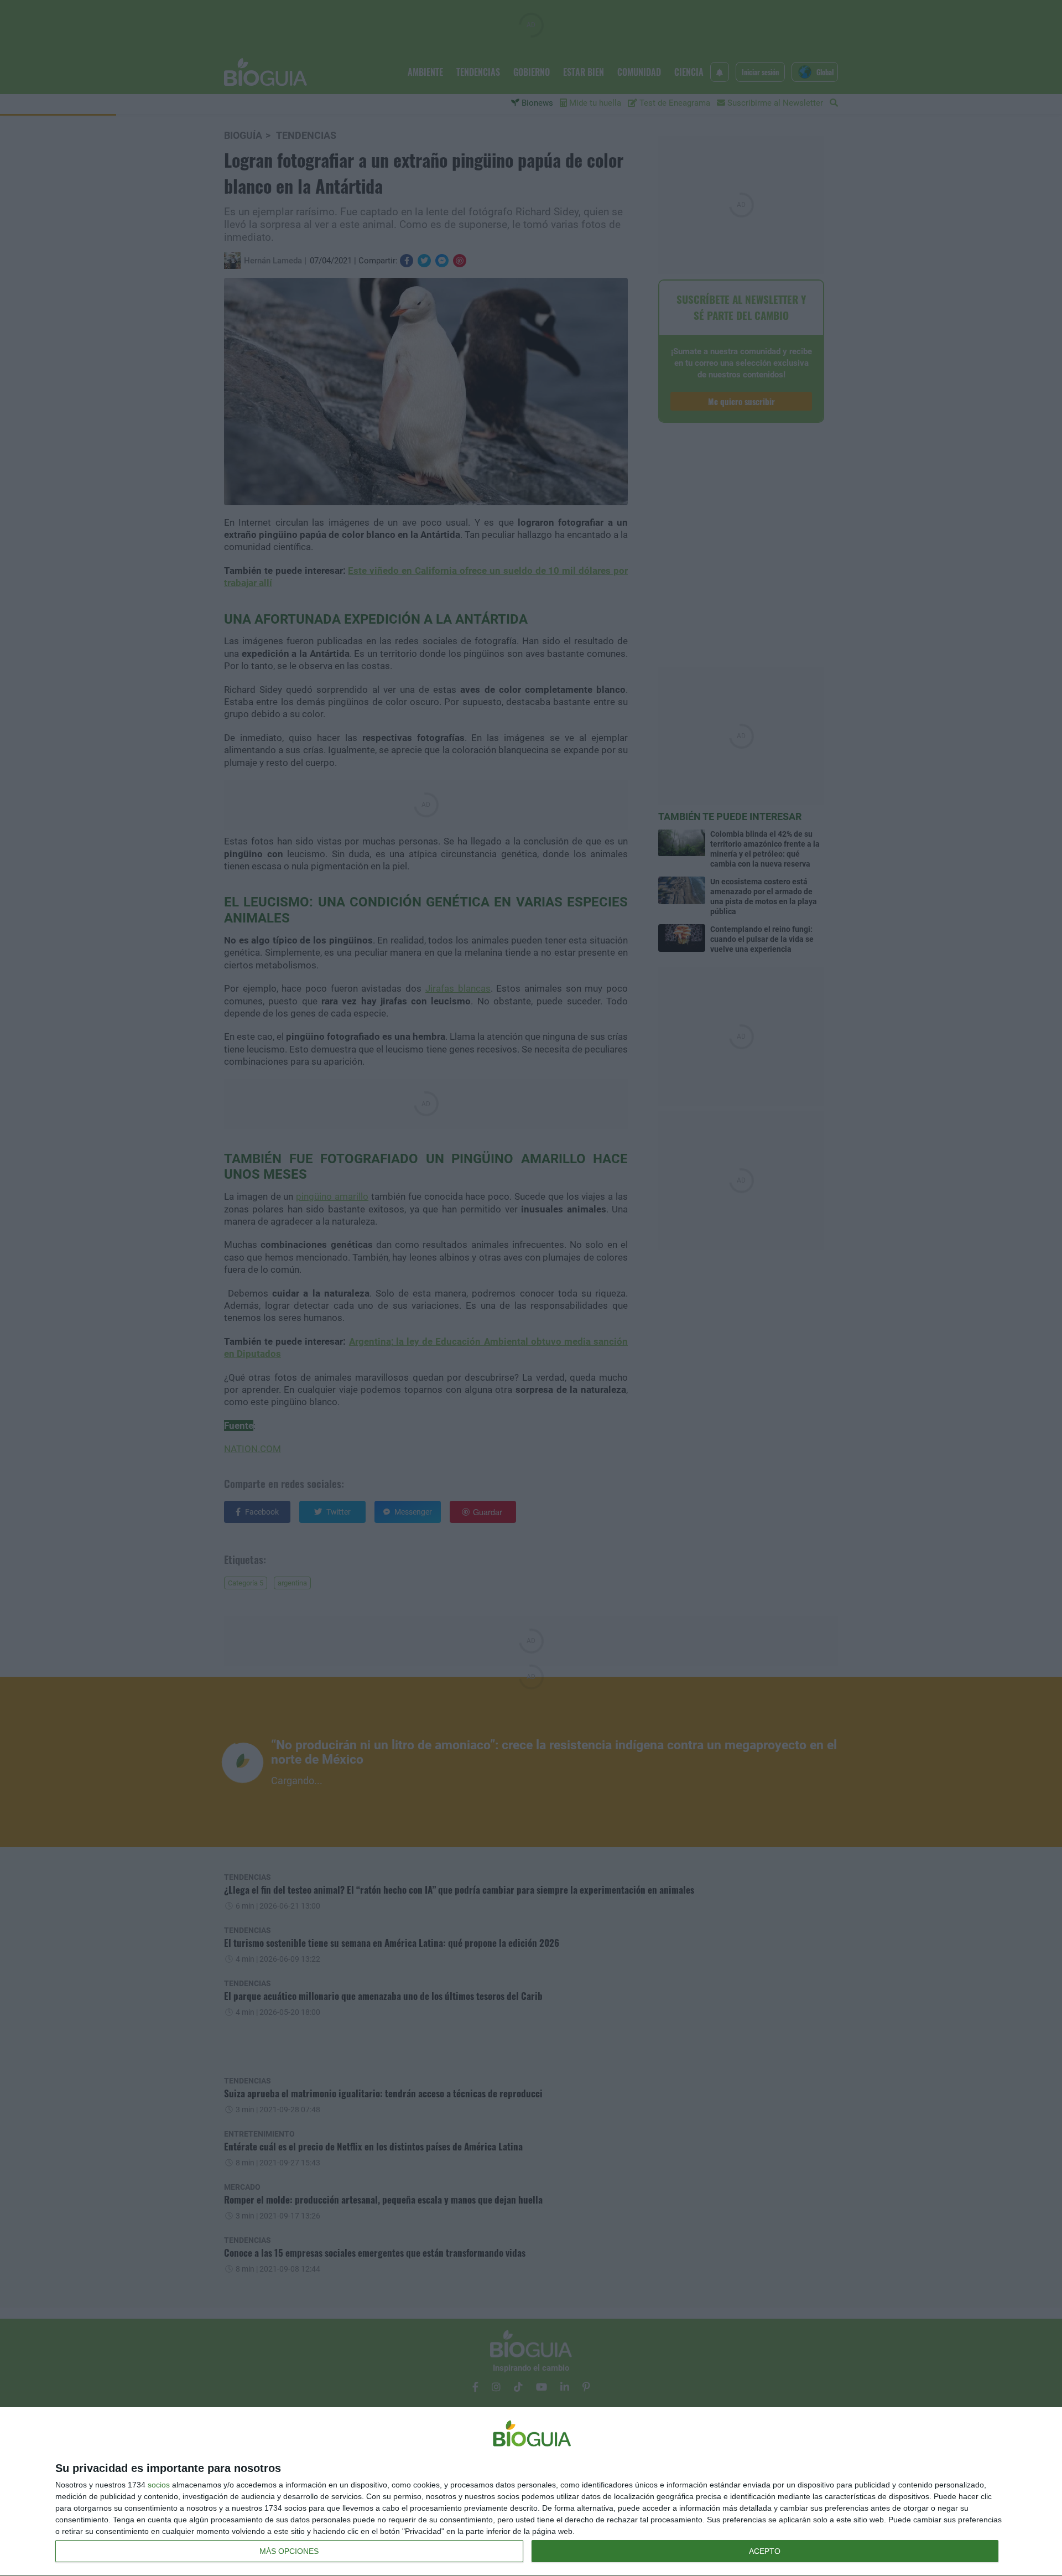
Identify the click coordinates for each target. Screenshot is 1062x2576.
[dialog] (531, 2492)
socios (159, 2485)
